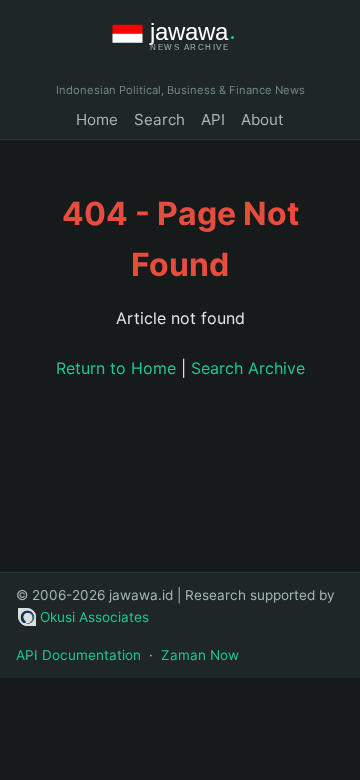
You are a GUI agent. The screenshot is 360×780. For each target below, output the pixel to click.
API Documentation (78, 655)
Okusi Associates (94, 617)
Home (97, 119)
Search (159, 119)
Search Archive (248, 368)
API (213, 119)
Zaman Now (200, 655)
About (262, 119)
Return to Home (116, 368)
